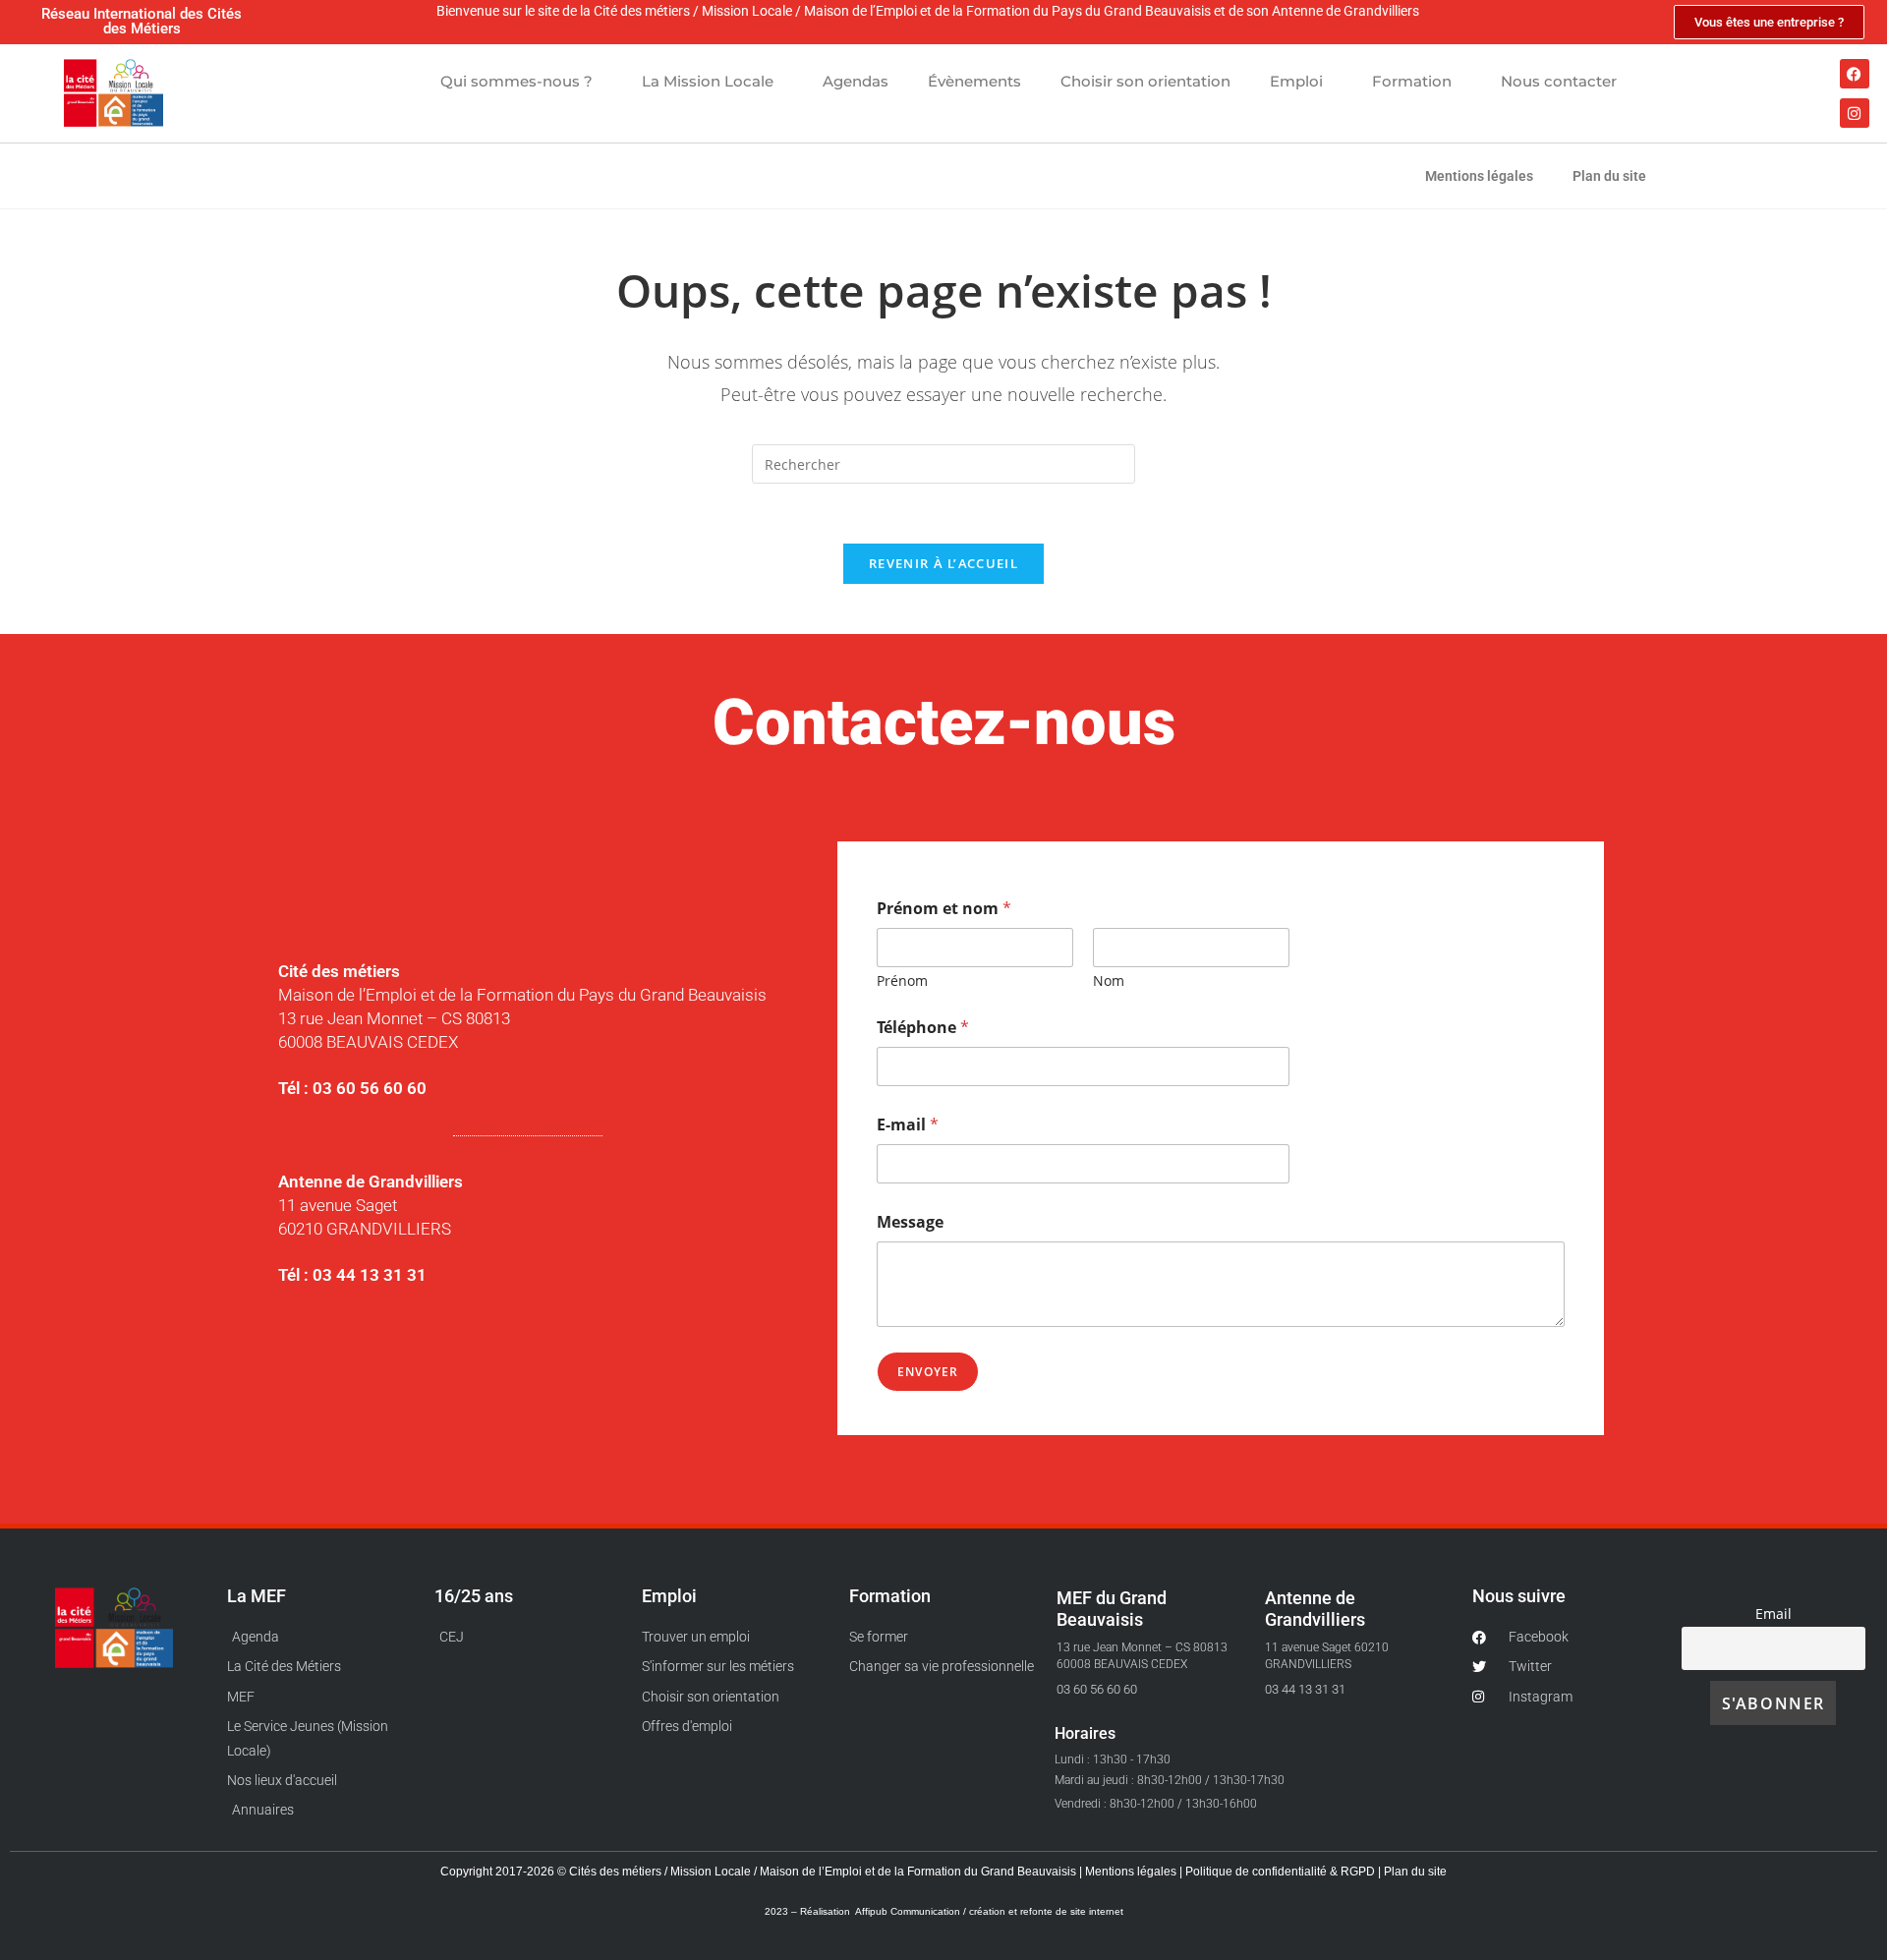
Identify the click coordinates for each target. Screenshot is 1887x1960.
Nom (1109, 980)
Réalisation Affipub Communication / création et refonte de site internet (962, 1911)
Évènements (974, 81)
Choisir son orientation (1145, 81)
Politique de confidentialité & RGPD (1282, 1872)
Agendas (856, 81)
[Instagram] (1855, 113)
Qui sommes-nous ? (516, 81)
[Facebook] (1855, 74)
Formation (1412, 81)
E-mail (908, 1125)
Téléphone (923, 1028)
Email (1773, 1614)
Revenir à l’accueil (943, 563)
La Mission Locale (708, 81)
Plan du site (1609, 176)
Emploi (1296, 81)
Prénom (902, 980)
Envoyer (928, 1372)
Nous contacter (1559, 81)
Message (910, 1222)
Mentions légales (1479, 176)
